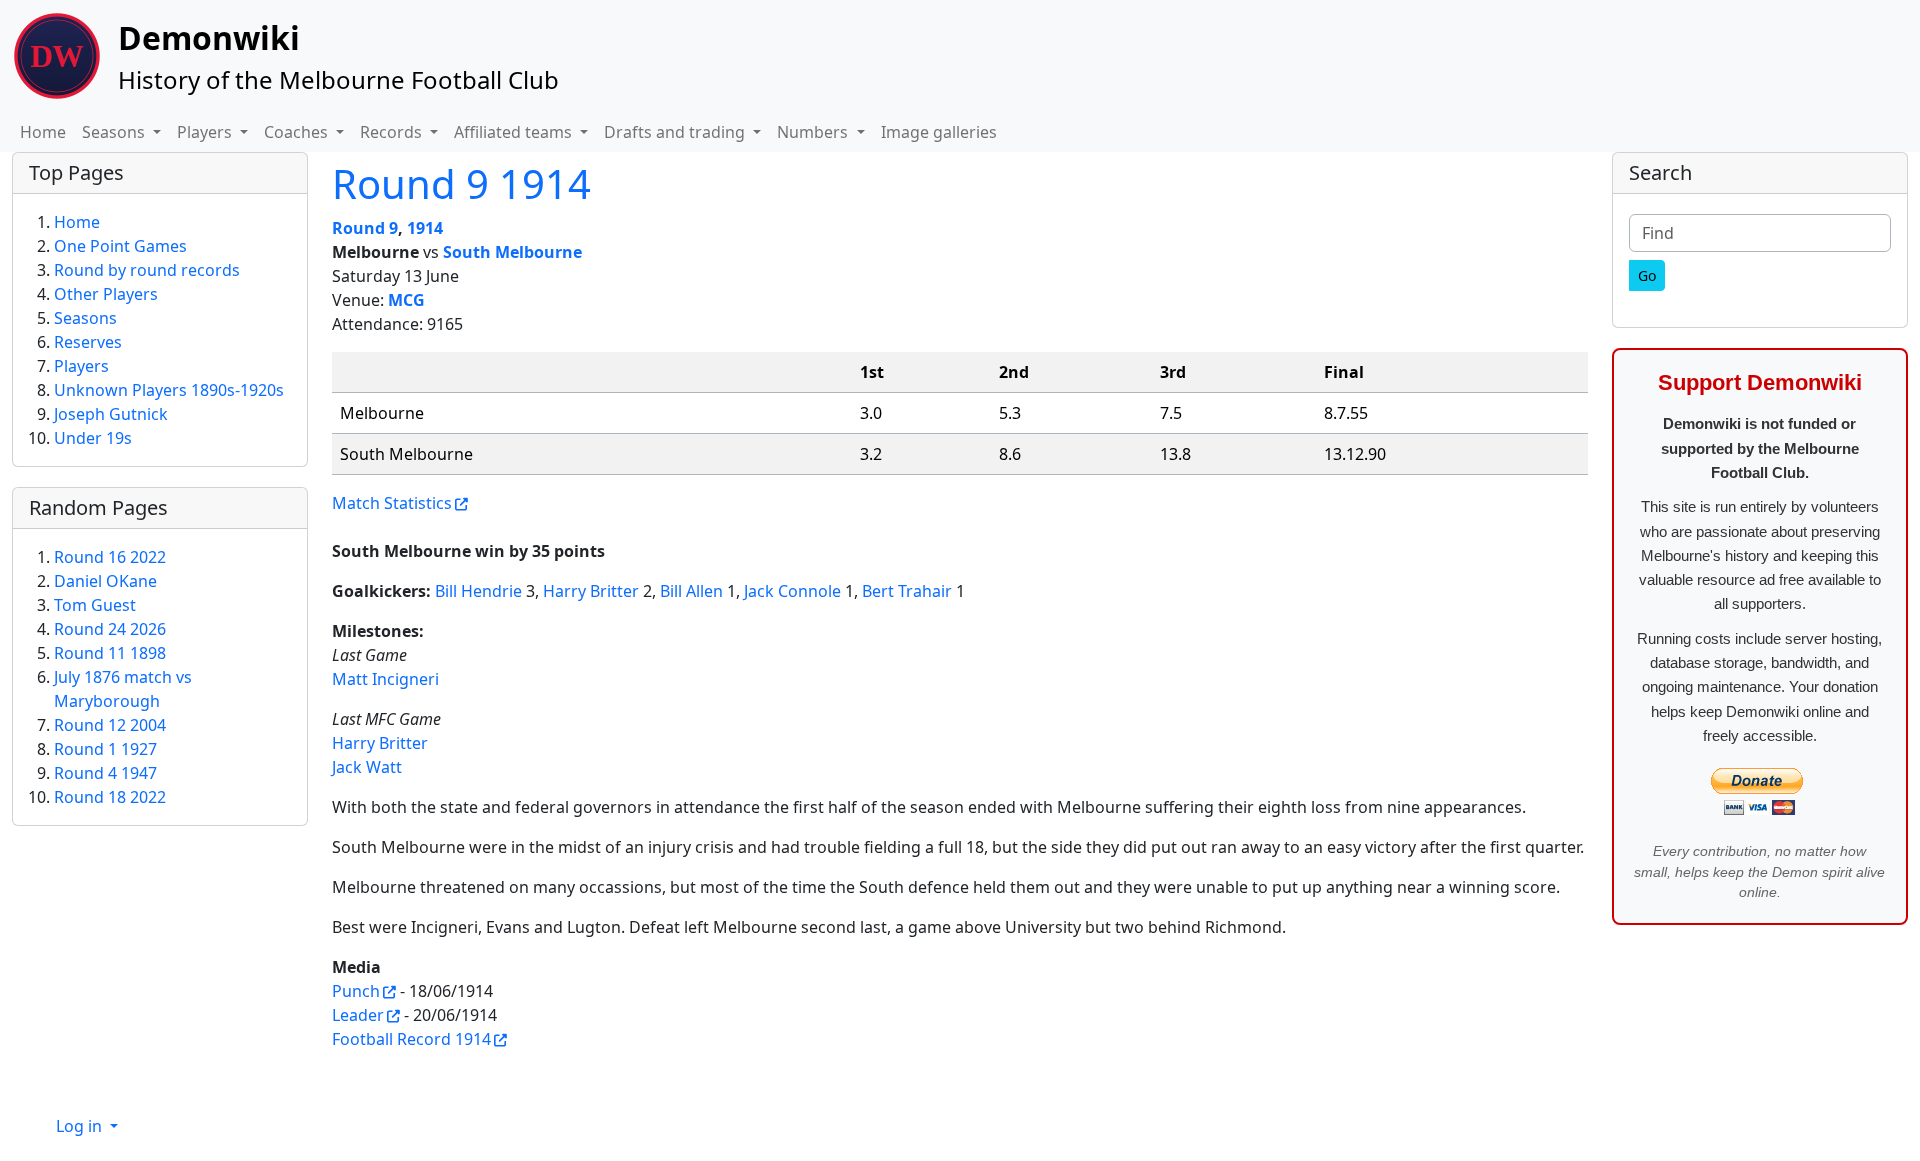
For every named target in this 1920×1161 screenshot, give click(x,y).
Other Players (106, 294)
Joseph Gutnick (111, 414)
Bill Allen (691, 591)
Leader (358, 1015)
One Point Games (120, 246)
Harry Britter (591, 591)
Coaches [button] (298, 132)
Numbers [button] (814, 132)
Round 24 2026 (110, 629)
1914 (425, 228)
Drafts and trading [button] (676, 132)
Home (43, 132)
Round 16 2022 (110, 557)
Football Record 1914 (411, 1039)
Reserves (88, 342)
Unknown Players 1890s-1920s (169, 390)
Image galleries (939, 132)
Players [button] (206, 132)
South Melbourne (512, 252)
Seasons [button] (115, 132)
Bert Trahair (907, 591)
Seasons (85, 318)
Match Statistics (392, 503)
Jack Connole (792, 591)
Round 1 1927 (105, 749)
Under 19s (93, 438)
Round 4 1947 (105, 773)
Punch (356, 991)
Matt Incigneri (385, 679)
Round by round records (147, 270)
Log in (81, 1126)
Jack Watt (367, 767)
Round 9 (365, 228)
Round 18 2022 (110, 797)
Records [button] (393, 132)
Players (81, 366)
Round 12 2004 (110, 725)
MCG (406, 300)
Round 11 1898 (110, 653)
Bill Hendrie (478, 591)
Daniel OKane (105, 581)
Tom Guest (95, 605)
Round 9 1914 (461, 183)
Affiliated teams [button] (515, 132)
